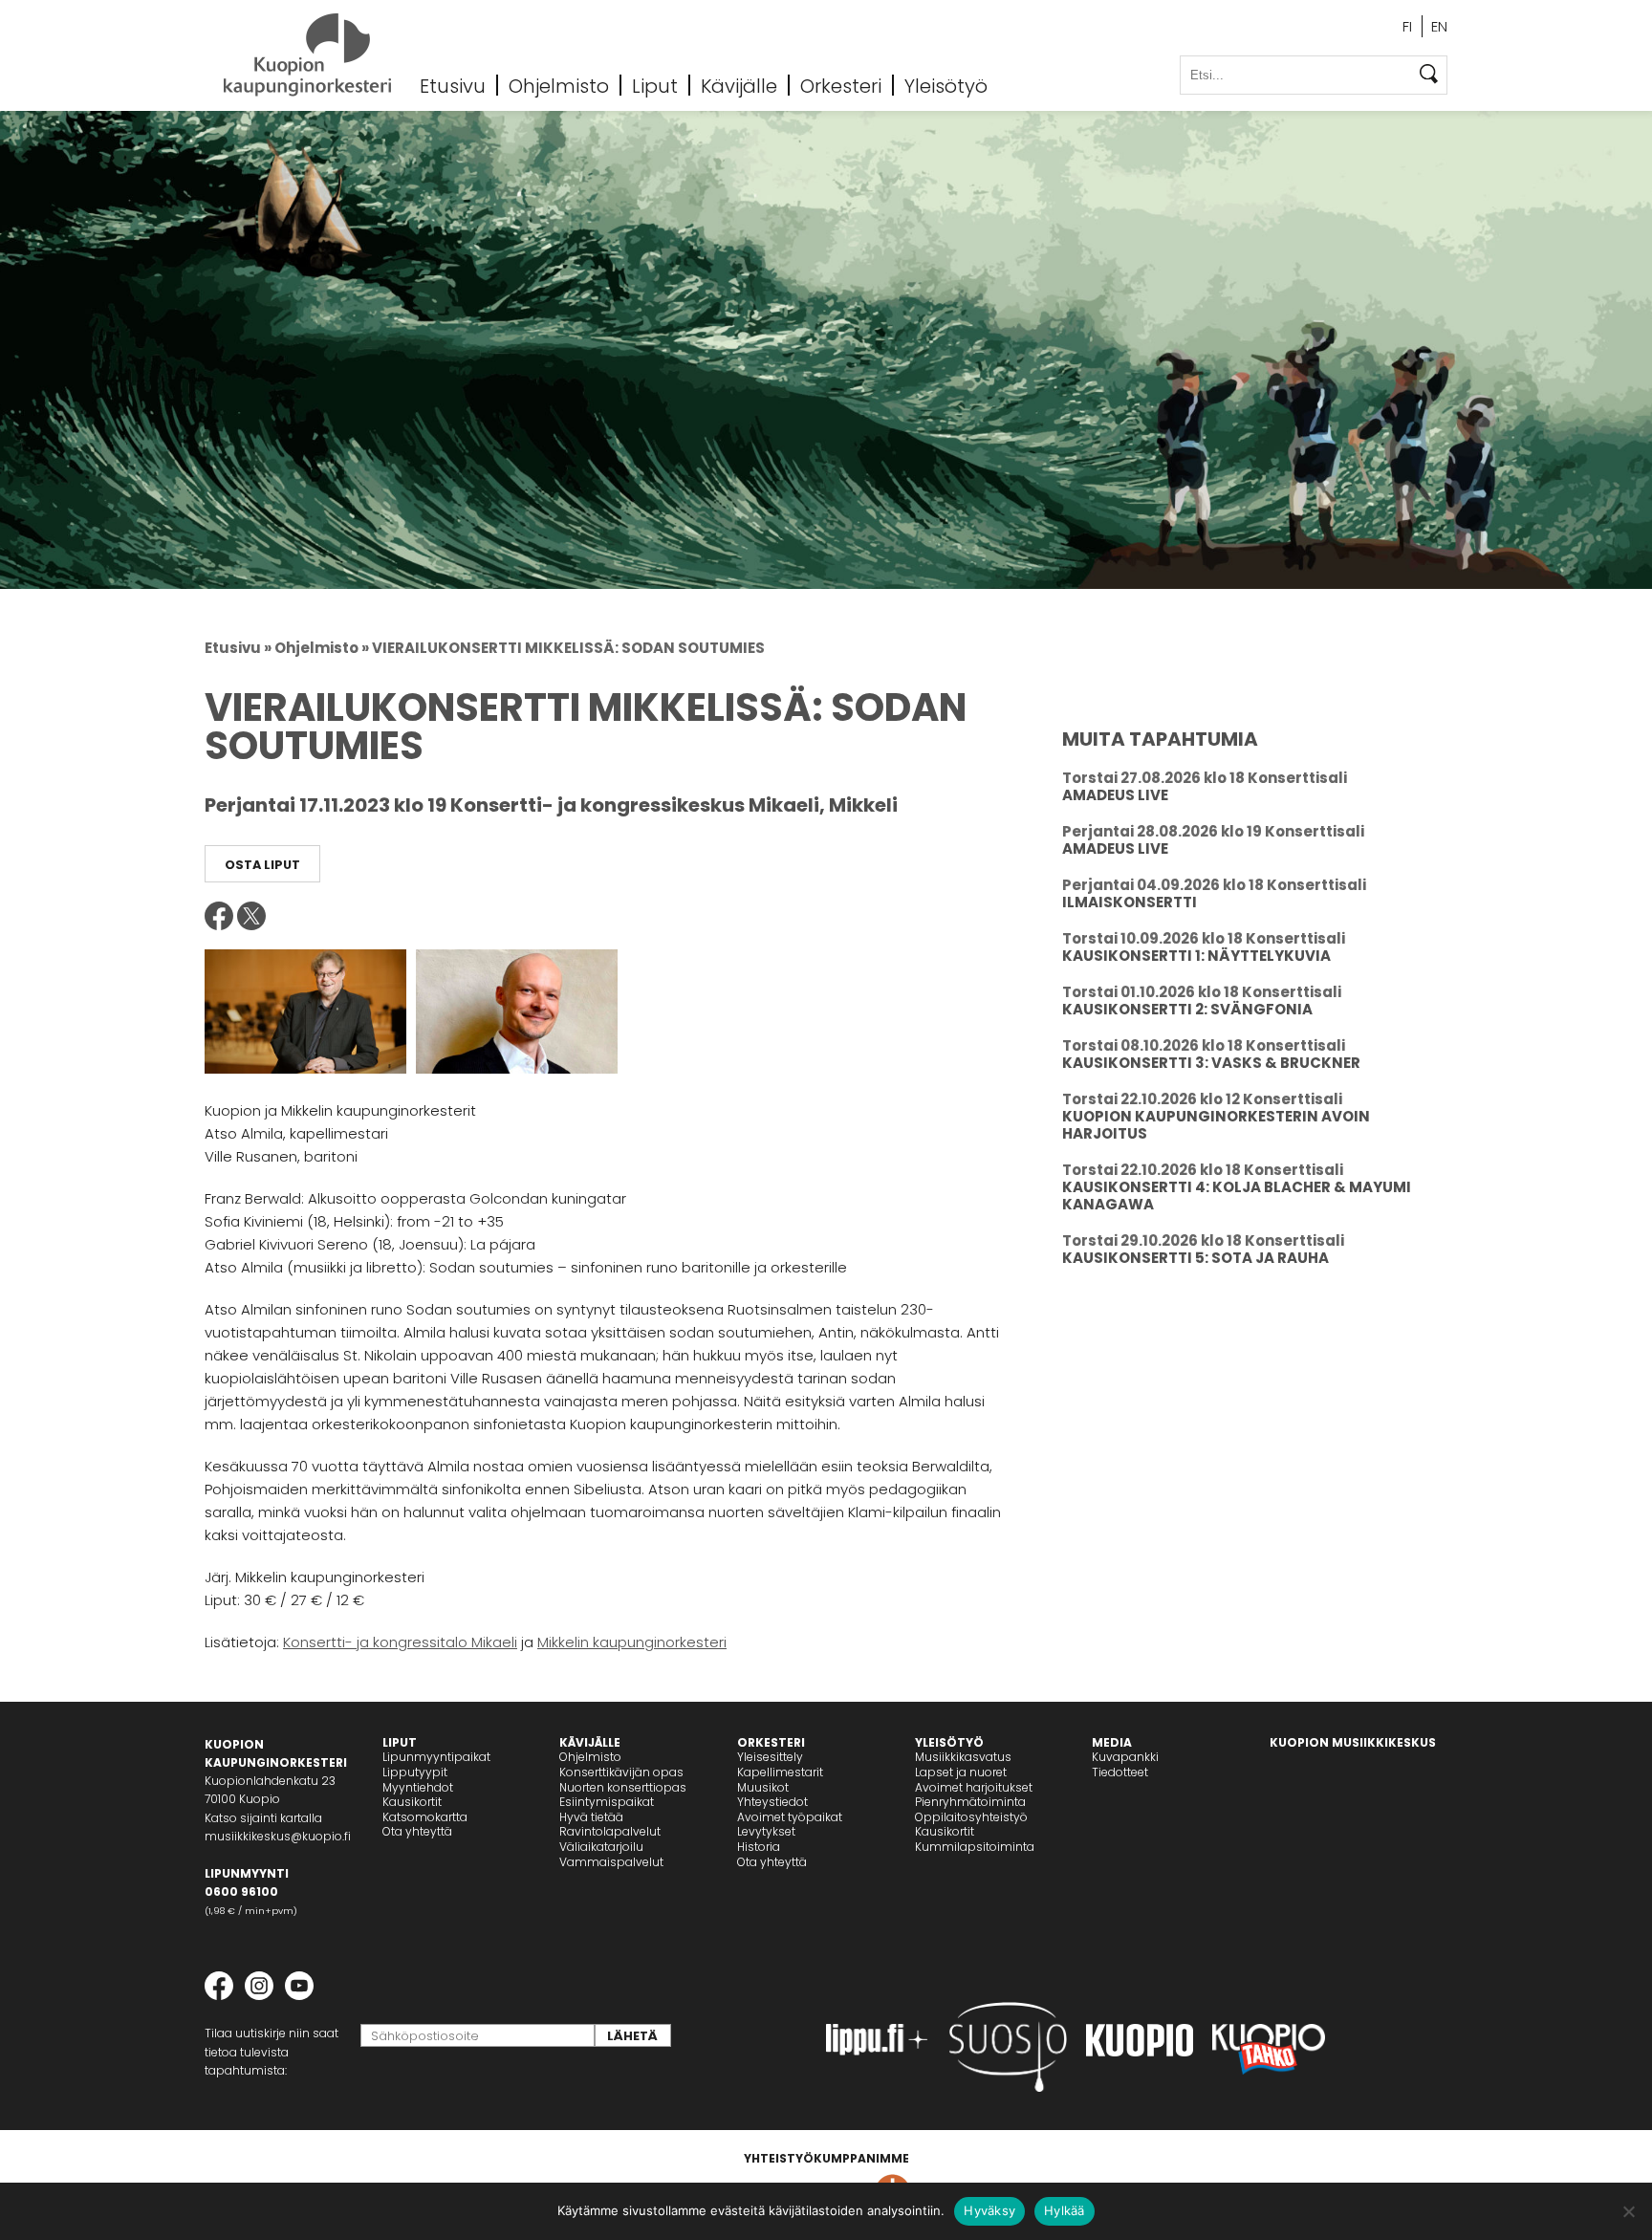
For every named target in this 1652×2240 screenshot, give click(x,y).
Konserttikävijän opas (621, 1772)
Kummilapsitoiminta (975, 1847)
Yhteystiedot (772, 1802)
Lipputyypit (415, 1772)
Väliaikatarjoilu (601, 1847)
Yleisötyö (946, 85)
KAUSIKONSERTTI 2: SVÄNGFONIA (1187, 1009)
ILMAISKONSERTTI (1130, 902)
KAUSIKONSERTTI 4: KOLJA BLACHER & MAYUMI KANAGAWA (1237, 1196)
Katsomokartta (425, 1817)
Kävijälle (739, 85)
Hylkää (1065, 2210)
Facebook (219, 916)
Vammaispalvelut (611, 1862)
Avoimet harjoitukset (974, 1787)
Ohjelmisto (559, 85)
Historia (759, 1847)
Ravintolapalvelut (610, 1831)
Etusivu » (238, 648)
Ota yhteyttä (417, 1831)
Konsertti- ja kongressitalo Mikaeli (400, 1642)
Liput (655, 85)
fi (1407, 26)
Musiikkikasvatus (963, 1757)
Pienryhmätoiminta (970, 1802)
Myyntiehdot (418, 1787)
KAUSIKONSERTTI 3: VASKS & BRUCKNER (1211, 1063)
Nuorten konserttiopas (623, 1787)
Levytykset (766, 1831)
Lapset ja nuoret (961, 1772)
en (1439, 26)
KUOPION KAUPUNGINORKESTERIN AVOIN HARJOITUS (1216, 1125)
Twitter (251, 916)
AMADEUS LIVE (1115, 795)
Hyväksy (989, 2210)
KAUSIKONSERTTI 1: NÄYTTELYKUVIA (1196, 956)
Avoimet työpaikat (790, 1817)
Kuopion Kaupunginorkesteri (307, 55)
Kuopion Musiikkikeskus (1353, 1742)
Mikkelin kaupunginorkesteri (632, 1642)
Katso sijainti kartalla (263, 1818)
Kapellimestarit (780, 1772)
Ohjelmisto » (322, 648)
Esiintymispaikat (607, 1802)
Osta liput (262, 865)
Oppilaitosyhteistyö (971, 1817)
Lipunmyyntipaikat (436, 1757)
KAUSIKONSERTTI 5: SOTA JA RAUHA (1196, 1258)
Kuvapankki (1125, 1757)
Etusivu (453, 85)
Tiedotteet (1120, 1772)
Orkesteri (841, 85)
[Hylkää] (1628, 2211)
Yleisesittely (770, 1757)
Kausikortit (412, 1802)
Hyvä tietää (591, 1817)
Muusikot (763, 1787)
